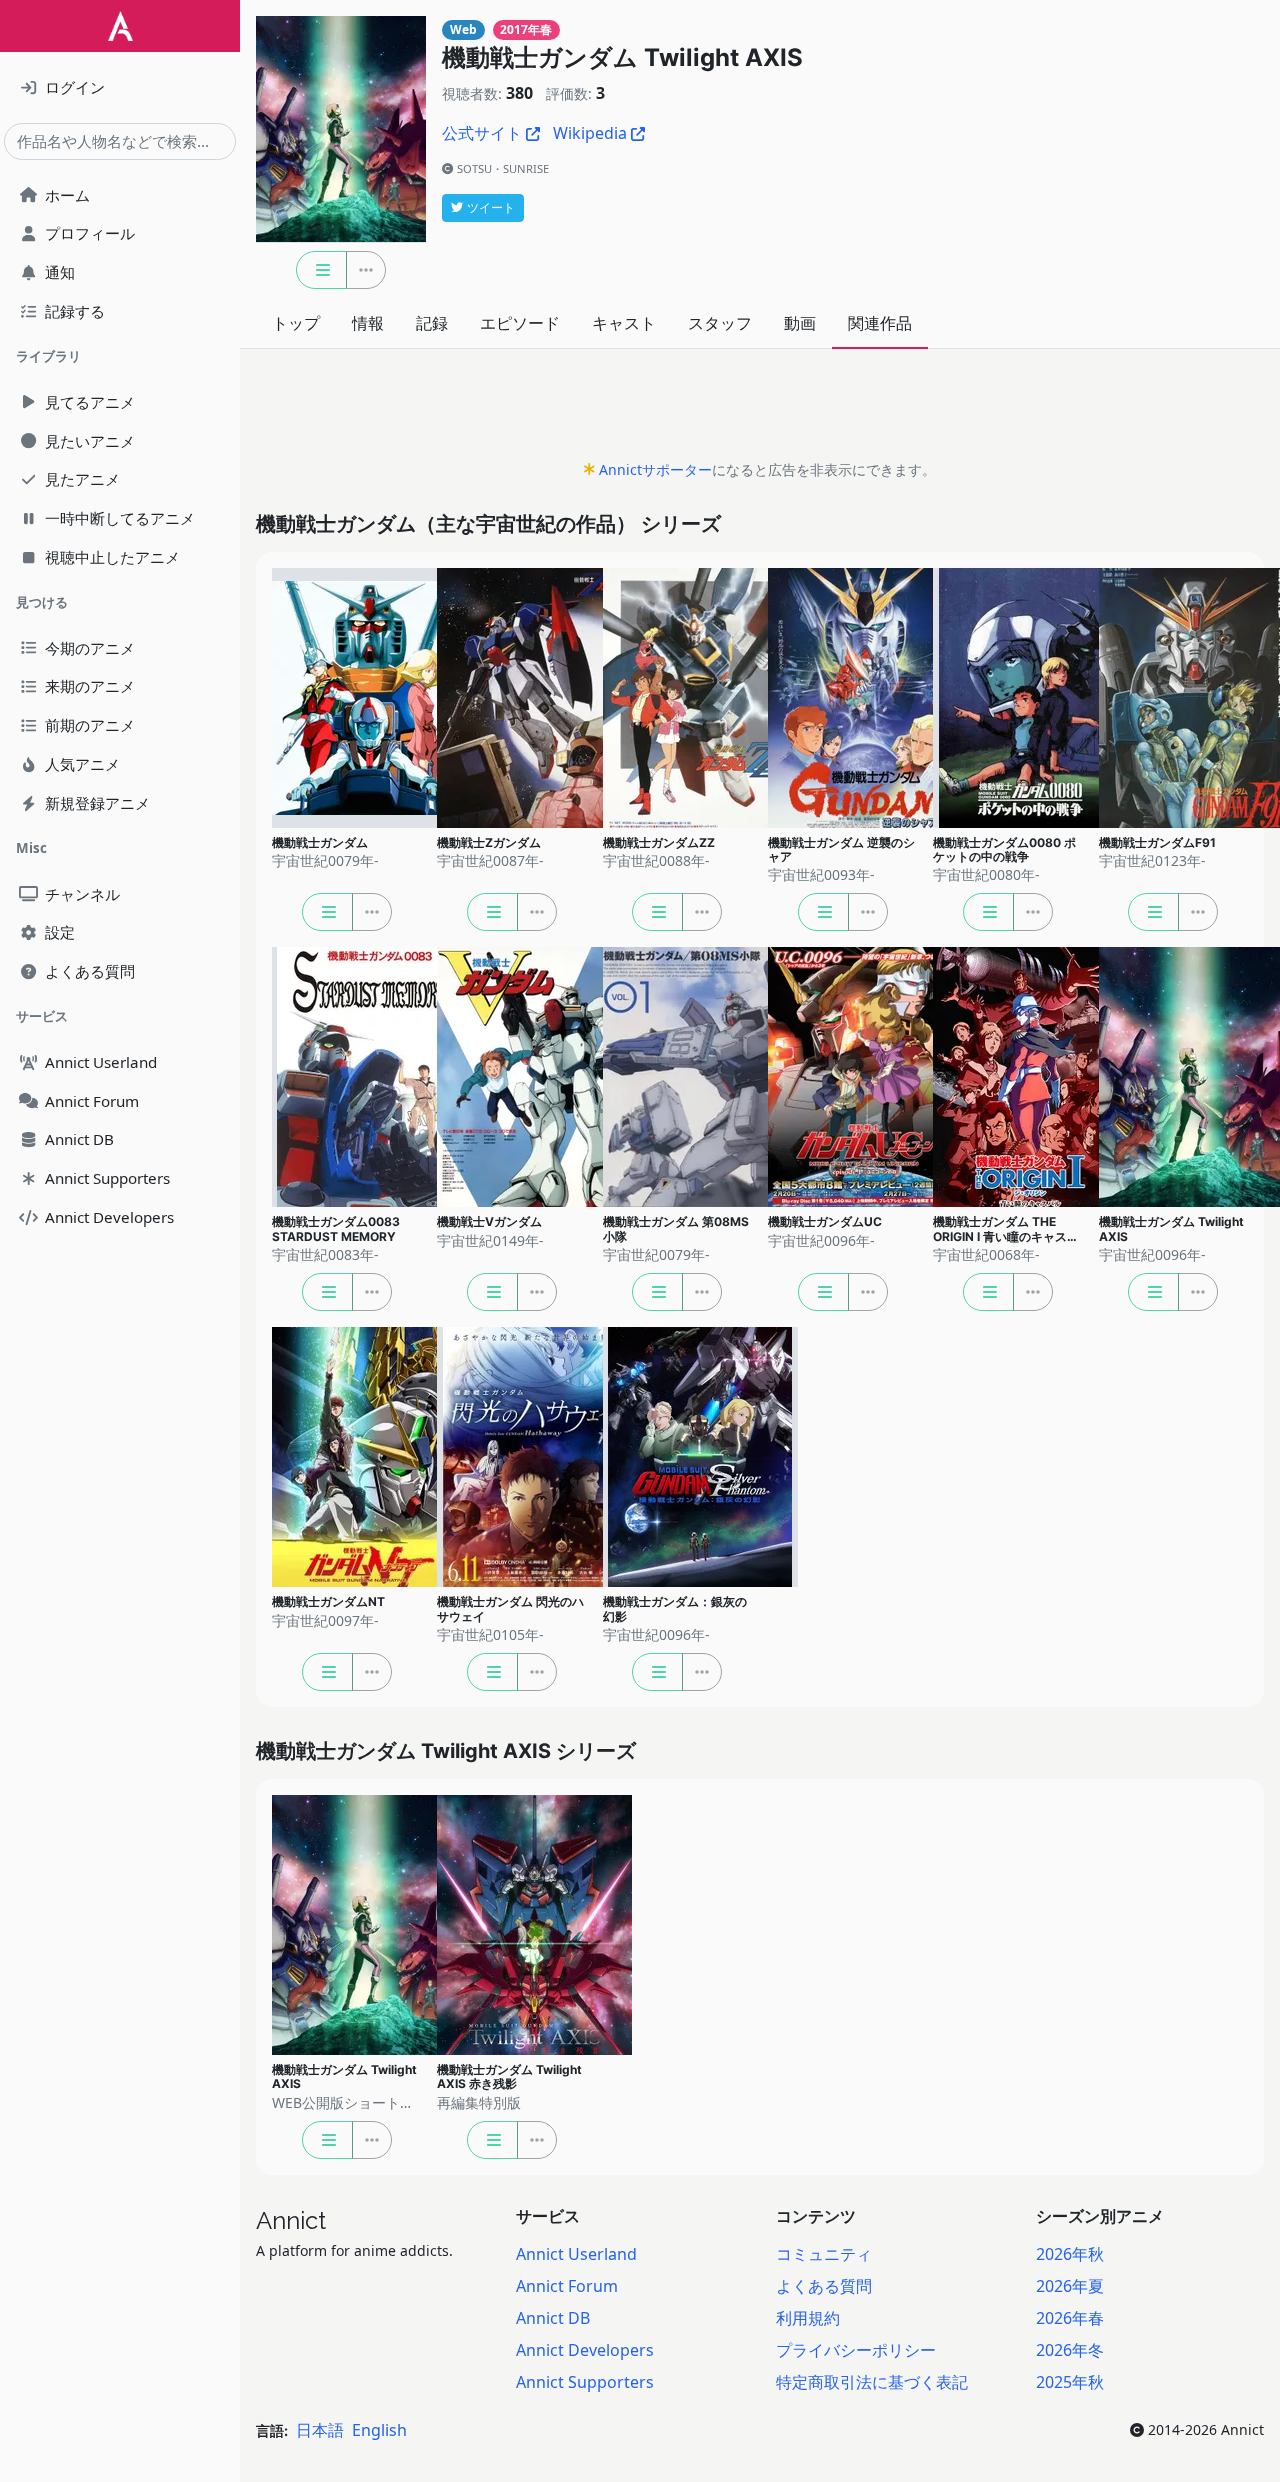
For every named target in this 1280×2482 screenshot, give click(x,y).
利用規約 (808, 2318)
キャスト (624, 323)
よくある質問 (824, 2286)
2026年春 (1070, 2318)
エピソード (520, 323)
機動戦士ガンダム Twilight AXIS (622, 57)
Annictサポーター (655, 469)
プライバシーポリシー (856, 2350)
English (379, 2430)
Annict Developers (585, 2350)
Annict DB (553, 2318)
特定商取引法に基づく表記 (872, 2382)
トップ (296, 323)
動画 (800, 323)
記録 (432, 323)
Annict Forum (567, 2286)
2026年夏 (1070, 2286)
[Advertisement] (760, 410)
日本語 (320, 2430)
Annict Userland (576, 2254)
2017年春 (526, 29)
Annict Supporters (585, 2382)
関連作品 (880, 323)
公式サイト (482, 133)
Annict (291, 2220)
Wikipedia (590, 133)
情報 (368, 323)
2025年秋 (1070, 2382)
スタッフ (720, 323)
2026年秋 (1070, 2254)
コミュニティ (824, 2254)
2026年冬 (1070, 2350)
